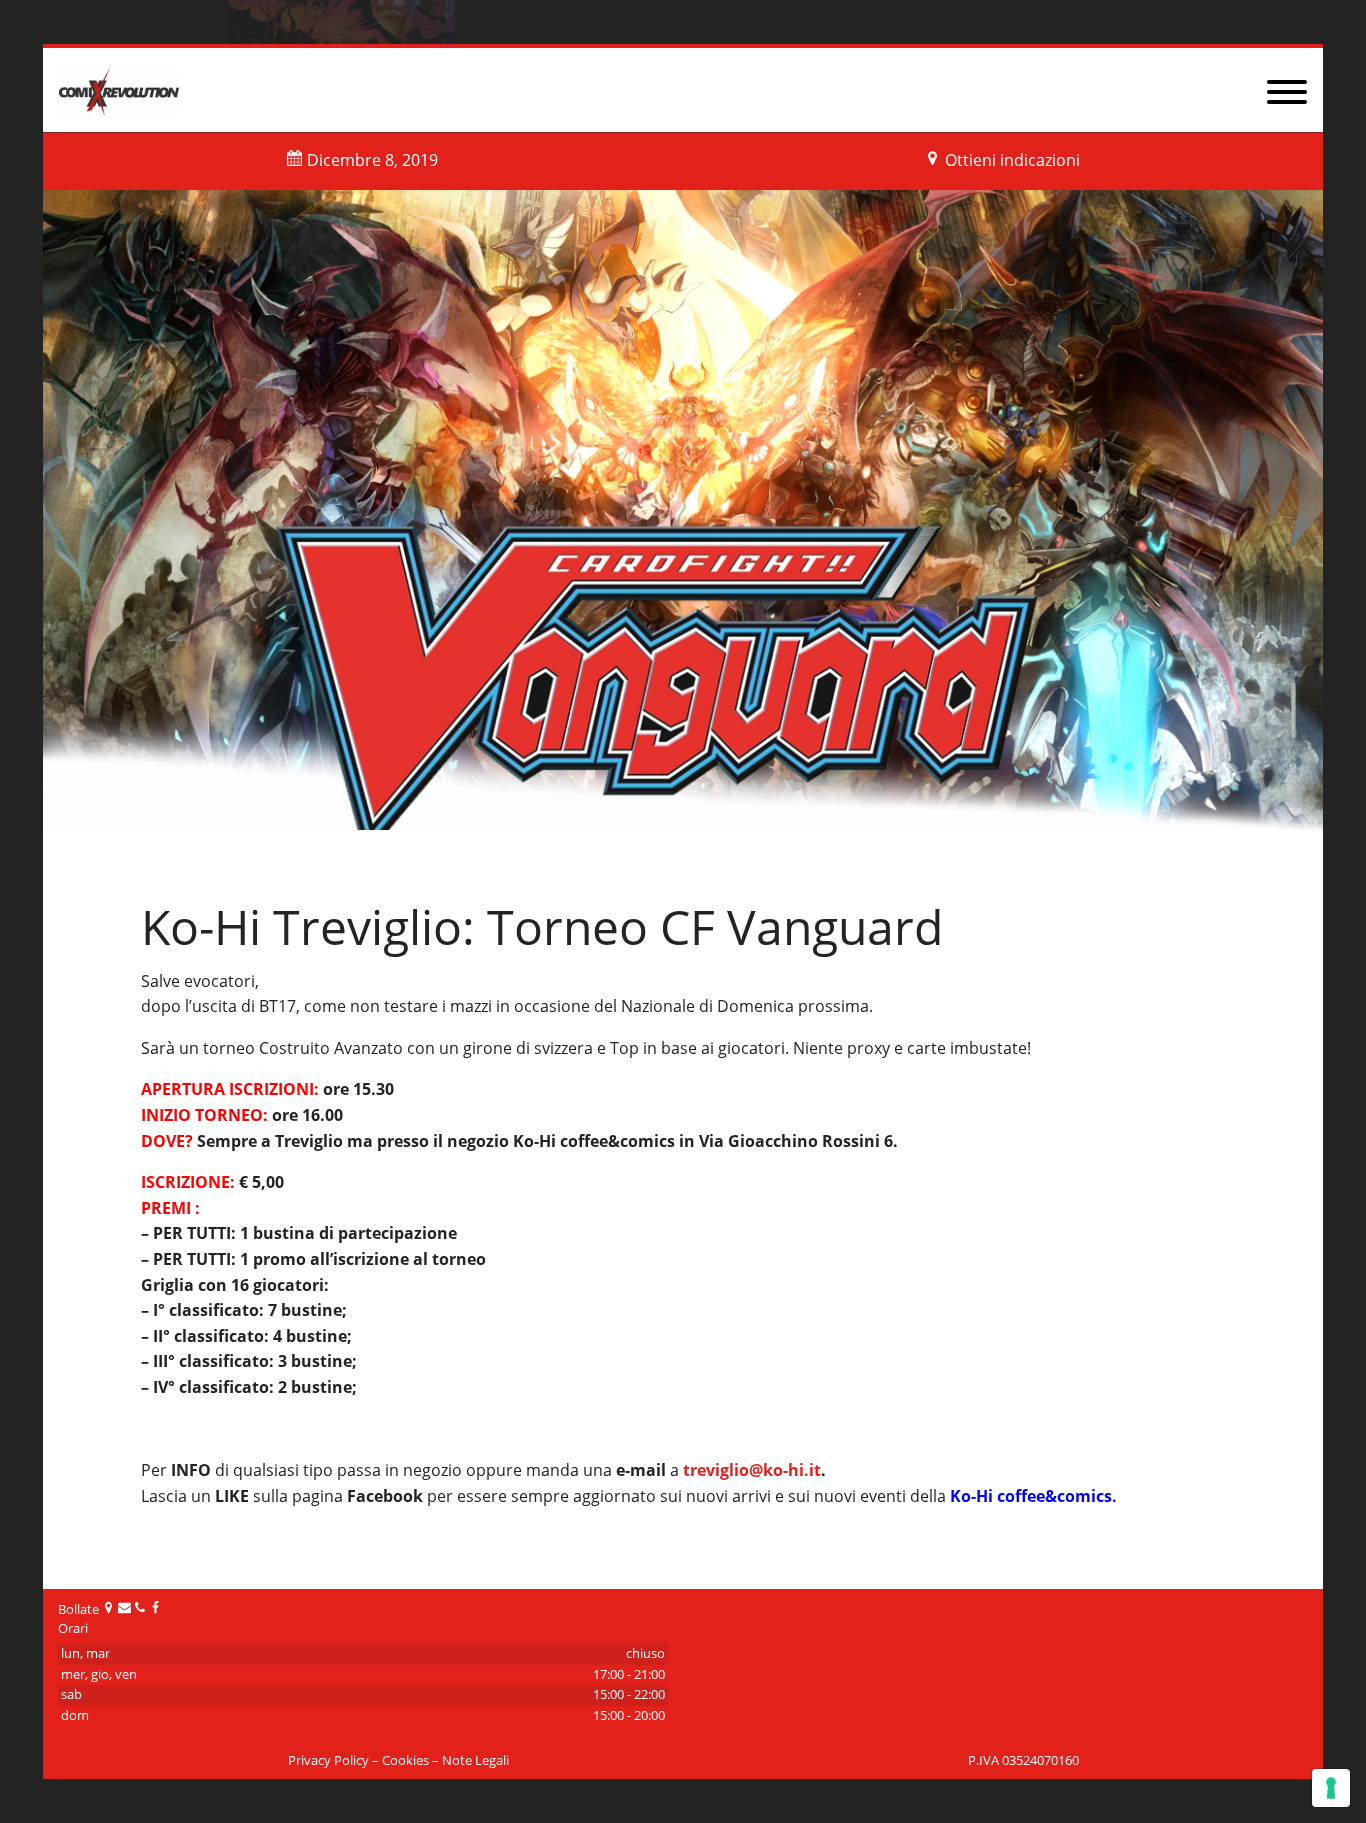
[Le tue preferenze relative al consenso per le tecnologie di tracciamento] (1331, 1788)
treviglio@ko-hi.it (752, 1470)
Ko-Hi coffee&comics (1031, 1496)
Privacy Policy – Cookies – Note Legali (398, 1760)
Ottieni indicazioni (1012, 160)
